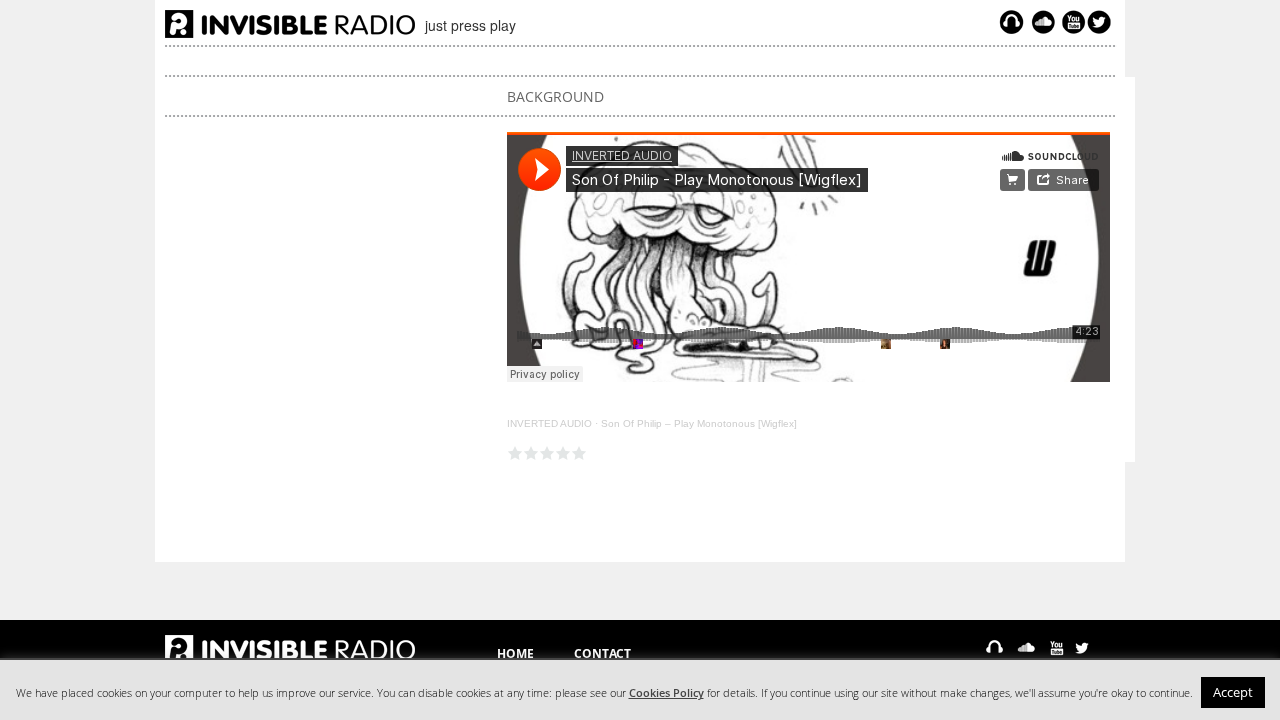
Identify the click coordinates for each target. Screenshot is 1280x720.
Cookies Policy (666, 693)
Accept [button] (1233, 692)
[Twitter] (1102, 22)
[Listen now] (1011, 22)
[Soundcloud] (1043, 22)
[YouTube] (1071, 22)
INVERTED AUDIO (549, 423)
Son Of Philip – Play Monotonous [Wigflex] (699, 423)
